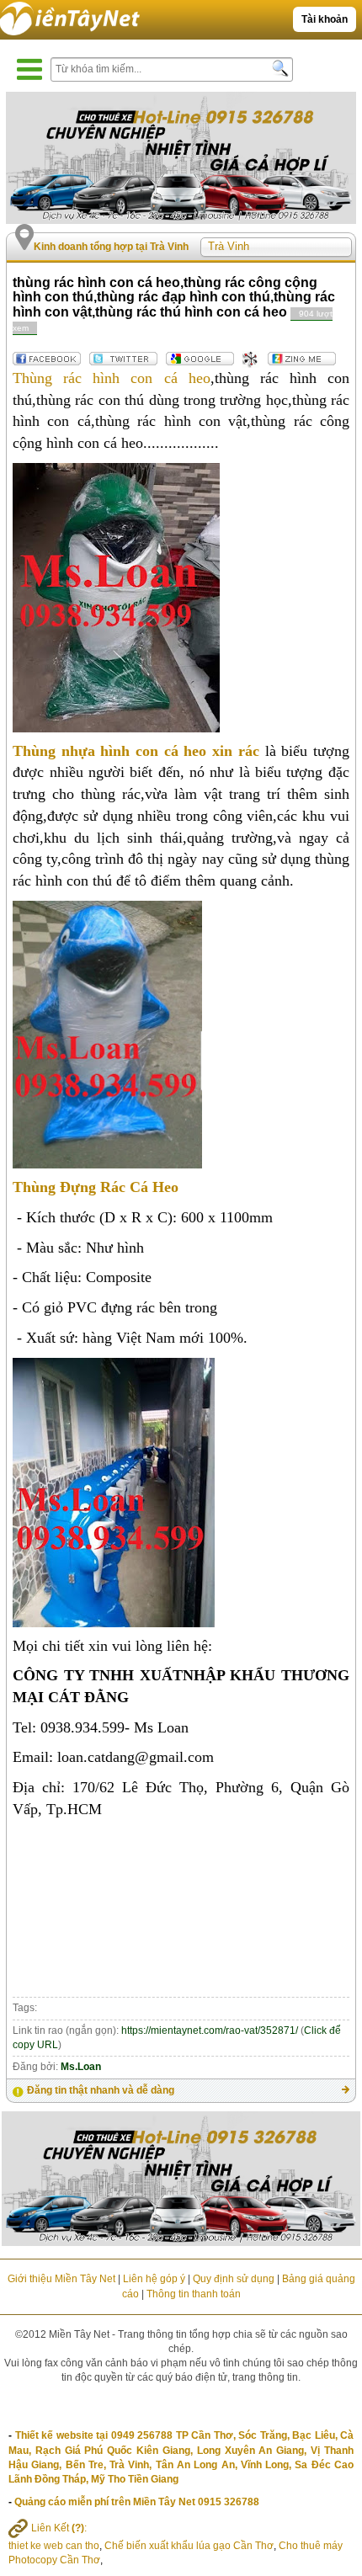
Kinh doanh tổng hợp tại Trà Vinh (111, 247)
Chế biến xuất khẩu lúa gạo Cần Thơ (189, 2546)
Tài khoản (325, 19)
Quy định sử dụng (234, 2279)
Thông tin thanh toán (194, 2294)
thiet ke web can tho (54, 2546)
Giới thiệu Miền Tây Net (61, 2279)
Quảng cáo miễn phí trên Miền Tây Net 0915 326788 (137, 2502)
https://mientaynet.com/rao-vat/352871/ (210, 2030)
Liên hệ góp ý (154, 2279)
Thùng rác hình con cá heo (111, 378)
